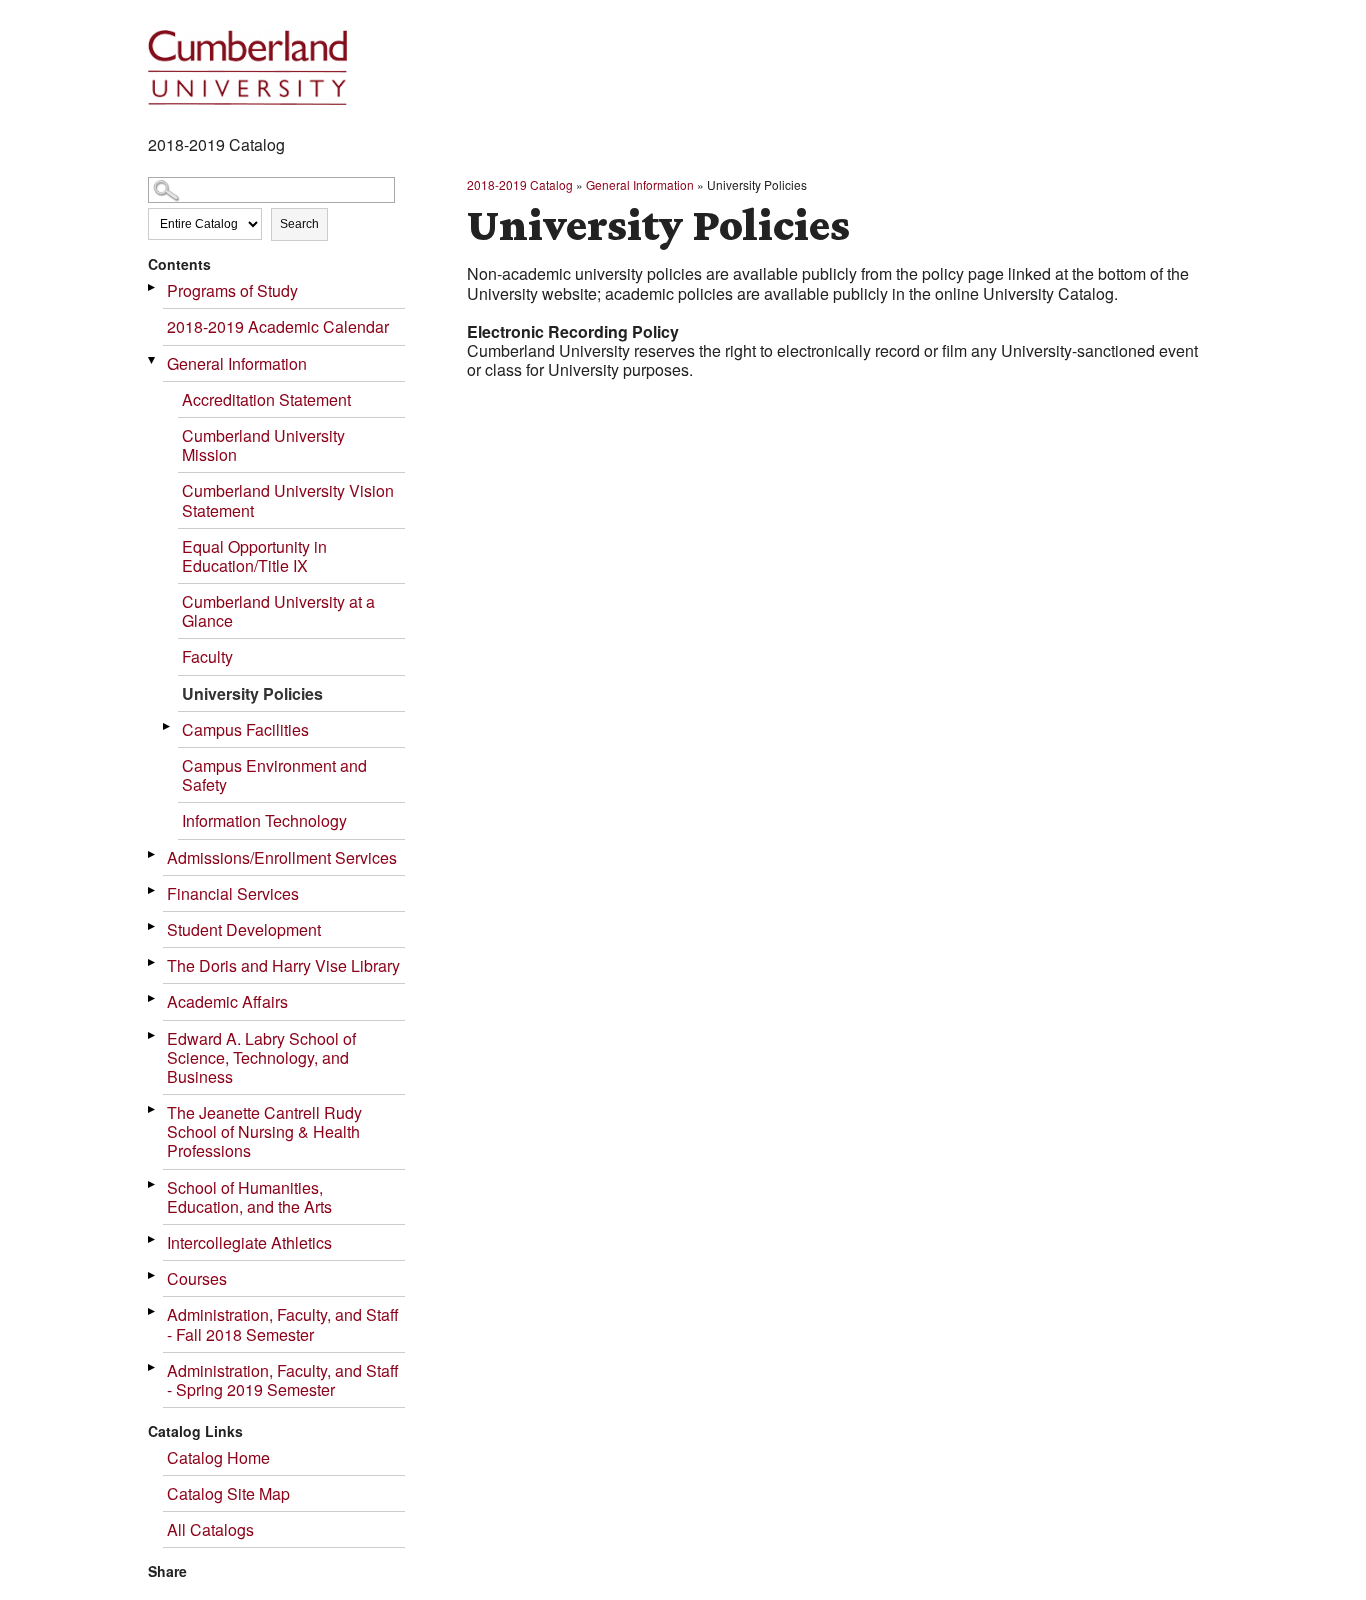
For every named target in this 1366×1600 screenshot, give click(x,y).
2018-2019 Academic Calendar (278, 326)
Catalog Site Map (228, 1493)
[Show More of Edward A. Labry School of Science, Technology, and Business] (153, 1035)
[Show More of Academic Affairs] (153, 998)
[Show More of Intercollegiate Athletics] (153, 1239)
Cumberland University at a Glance (278, 611)
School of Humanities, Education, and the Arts (249, 1197)
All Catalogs (210, 1529)
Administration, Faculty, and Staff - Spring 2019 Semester (283, 1380)
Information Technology (264, 820)
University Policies (252, 693)
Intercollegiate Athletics (249, 1242)
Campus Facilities (245, 729)
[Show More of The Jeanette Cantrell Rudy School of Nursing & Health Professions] (153, 1109)
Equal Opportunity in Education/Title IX (254, 556)
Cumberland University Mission (263, 445)
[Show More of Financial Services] (153, 890)
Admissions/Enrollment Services (282, 857)
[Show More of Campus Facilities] (168, 726)
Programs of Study (232, 290)
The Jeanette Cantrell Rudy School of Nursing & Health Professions (264, 1131)
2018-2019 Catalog (520, 184)
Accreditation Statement (266, 399)
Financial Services (233, 893)
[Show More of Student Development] (153, 926)
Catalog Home (218, 1457)
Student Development (244, 929)
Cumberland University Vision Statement (288, 500)
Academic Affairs (227, 1001)
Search (299, 224)
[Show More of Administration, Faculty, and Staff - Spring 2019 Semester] (153, 1367)
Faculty (207, 656)
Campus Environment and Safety (274, 775)
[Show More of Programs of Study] (153, 287)
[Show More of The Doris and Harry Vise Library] (153, 962)
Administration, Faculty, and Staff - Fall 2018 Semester (283, 1324)
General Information (237, 363)
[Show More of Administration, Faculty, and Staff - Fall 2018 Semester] (153, 1311)
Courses (197, 1278)
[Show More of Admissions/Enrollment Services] (153, 854)
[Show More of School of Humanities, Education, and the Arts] (153, 1184)
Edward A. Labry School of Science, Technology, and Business (261, 1057)
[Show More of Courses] (153, 1275)
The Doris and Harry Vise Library (283, 965)
